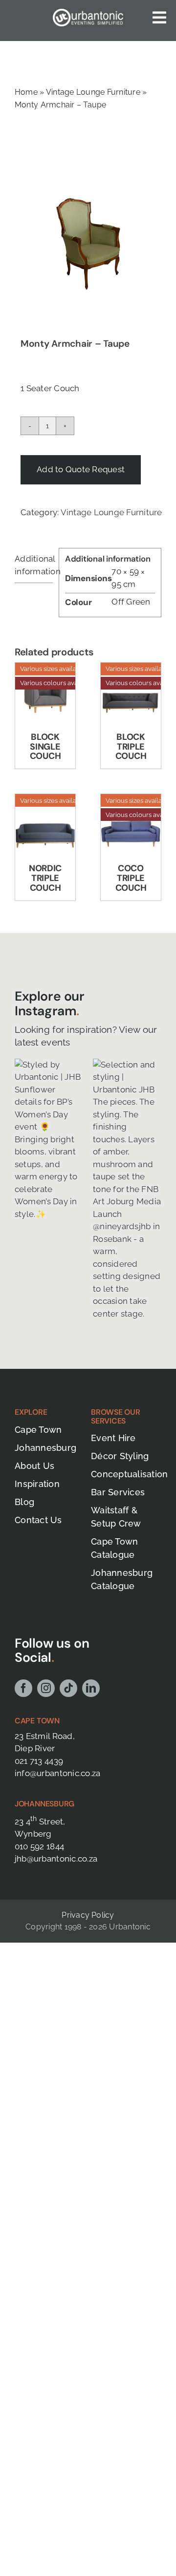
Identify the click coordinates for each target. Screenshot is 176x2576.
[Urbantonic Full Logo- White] (88, 13)
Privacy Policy (88, 1915)
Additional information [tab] (34, 565)
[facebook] (23, 1688)
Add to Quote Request (81, 469)
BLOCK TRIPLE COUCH (131, 747)
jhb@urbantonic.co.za (56, 1859)
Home (26, 92)
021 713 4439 (39, 1761)
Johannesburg (44, 1804)
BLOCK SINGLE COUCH (45, 747)
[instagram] (46, 1688)
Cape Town (37, 1721)
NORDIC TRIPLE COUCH (45, 878)
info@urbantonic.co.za (57, 1773)
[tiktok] (68, 1688)
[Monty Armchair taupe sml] (88, 241)
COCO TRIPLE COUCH (131, 878)
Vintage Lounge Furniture (93, 92)
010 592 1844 (39, 1846)
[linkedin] (91, 1688)
